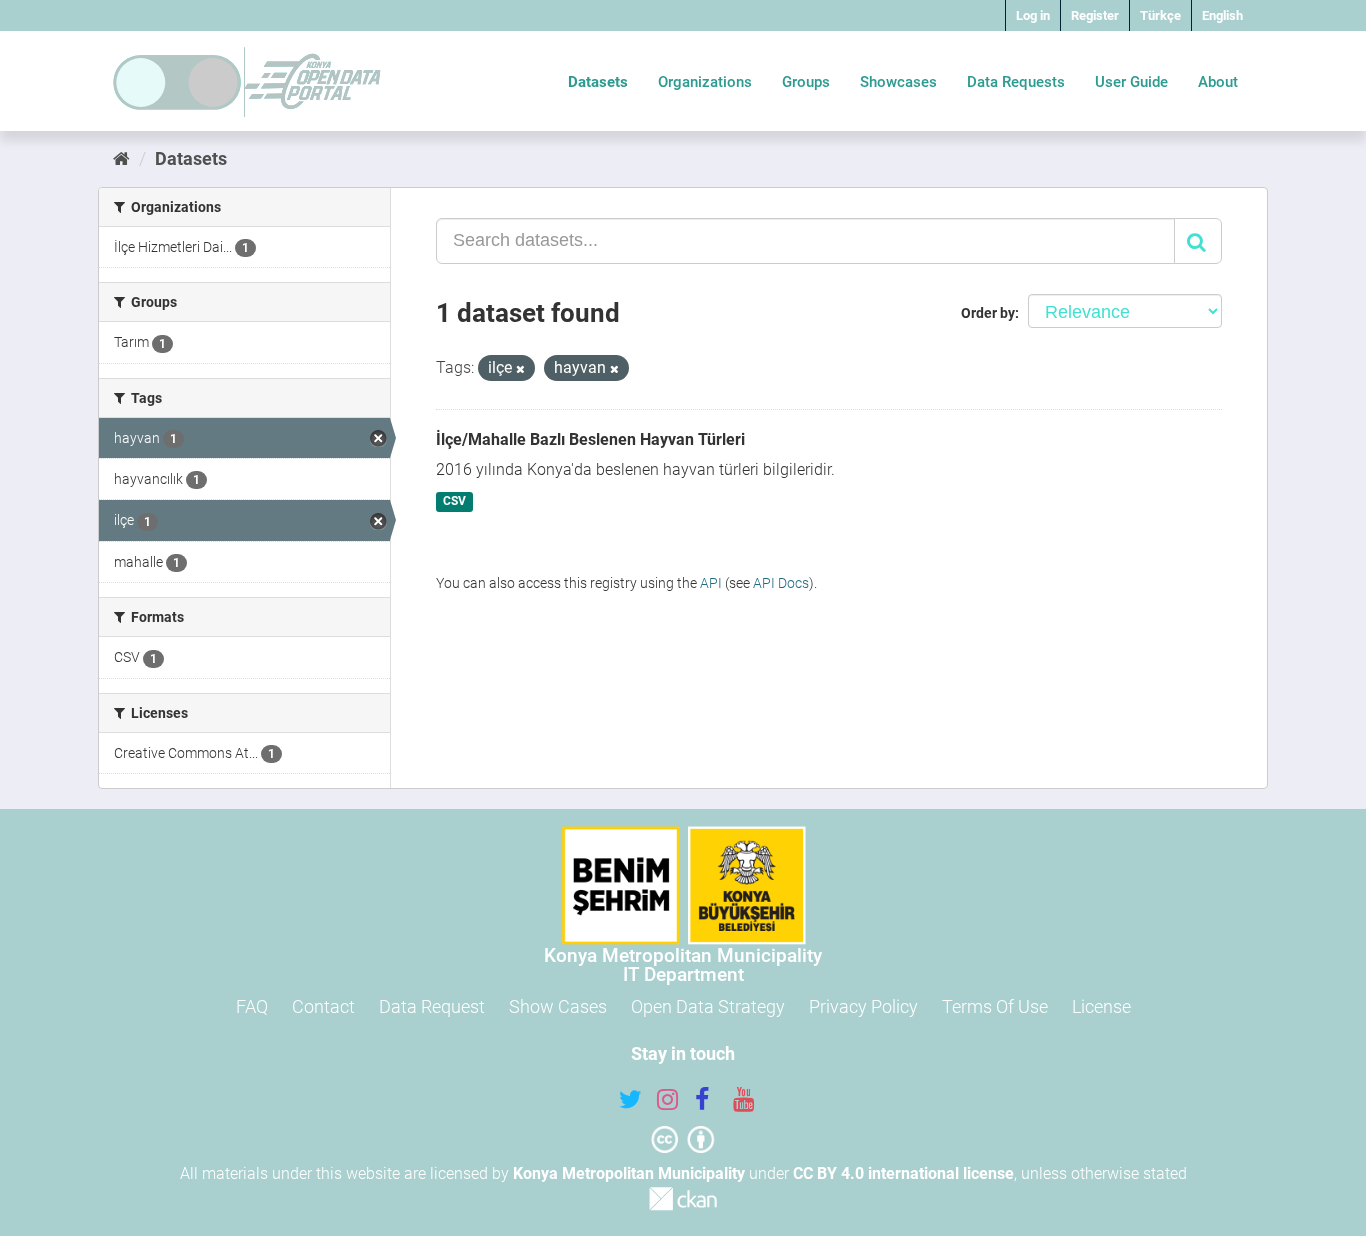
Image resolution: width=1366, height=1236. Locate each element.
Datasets (598, 82)
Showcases (898, 82)
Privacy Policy (863, 1006)
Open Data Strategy (708, 1006)
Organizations (705, 82)
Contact (323, 1006)
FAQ (252, 1006)
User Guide (1131, 82)
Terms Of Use (995, 1006)
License (1101, 1006)
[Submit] (1198, 241)
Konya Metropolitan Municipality (629, 1173)
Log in (1033, 15)
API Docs (781, 583)
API (711, 583)
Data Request (432, 1006)
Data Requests (1016, 82)
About (1218, 82)
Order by (988, 313)
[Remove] (520, 369)
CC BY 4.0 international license (903, 1173)
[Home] (121, 158)
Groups (806, 82)
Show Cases (558, 1006)
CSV (454, 502)
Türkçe (1160, 15)
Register (1095, 15)
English (1222, 15)
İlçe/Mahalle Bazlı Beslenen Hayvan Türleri (590, 439)
